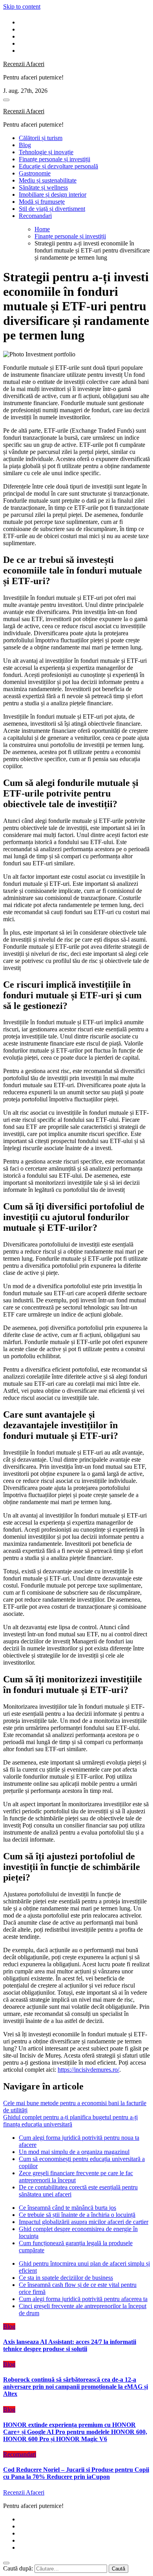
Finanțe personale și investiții (55, 159)
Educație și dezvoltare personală (58, 166)
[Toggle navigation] (6, 100)
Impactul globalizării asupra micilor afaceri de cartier (84, 2222)
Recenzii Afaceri (24, 64)
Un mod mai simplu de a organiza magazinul (74, 2152)
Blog (25, 145)
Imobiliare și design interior (53, 195)
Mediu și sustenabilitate (48, 180)
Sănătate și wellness (43, 187)
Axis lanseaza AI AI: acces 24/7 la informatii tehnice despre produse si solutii (70, 2345)
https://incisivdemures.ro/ (88, 2070)
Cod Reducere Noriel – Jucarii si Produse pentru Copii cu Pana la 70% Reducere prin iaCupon (76, 2473)
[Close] (6, 2563)
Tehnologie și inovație (46, 152)
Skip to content (22, 6)
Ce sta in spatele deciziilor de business (66, 2278)
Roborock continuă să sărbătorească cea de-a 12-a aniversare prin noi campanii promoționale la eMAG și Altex (76, 2387)
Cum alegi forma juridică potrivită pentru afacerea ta (83, 2299)
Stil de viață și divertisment (52, 209)
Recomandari (35, 216)
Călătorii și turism (41, 138)
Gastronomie (35, 173)
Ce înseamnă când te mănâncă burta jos (67, 2208)
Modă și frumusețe (42, 202)
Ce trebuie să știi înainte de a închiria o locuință (77, 2215)
